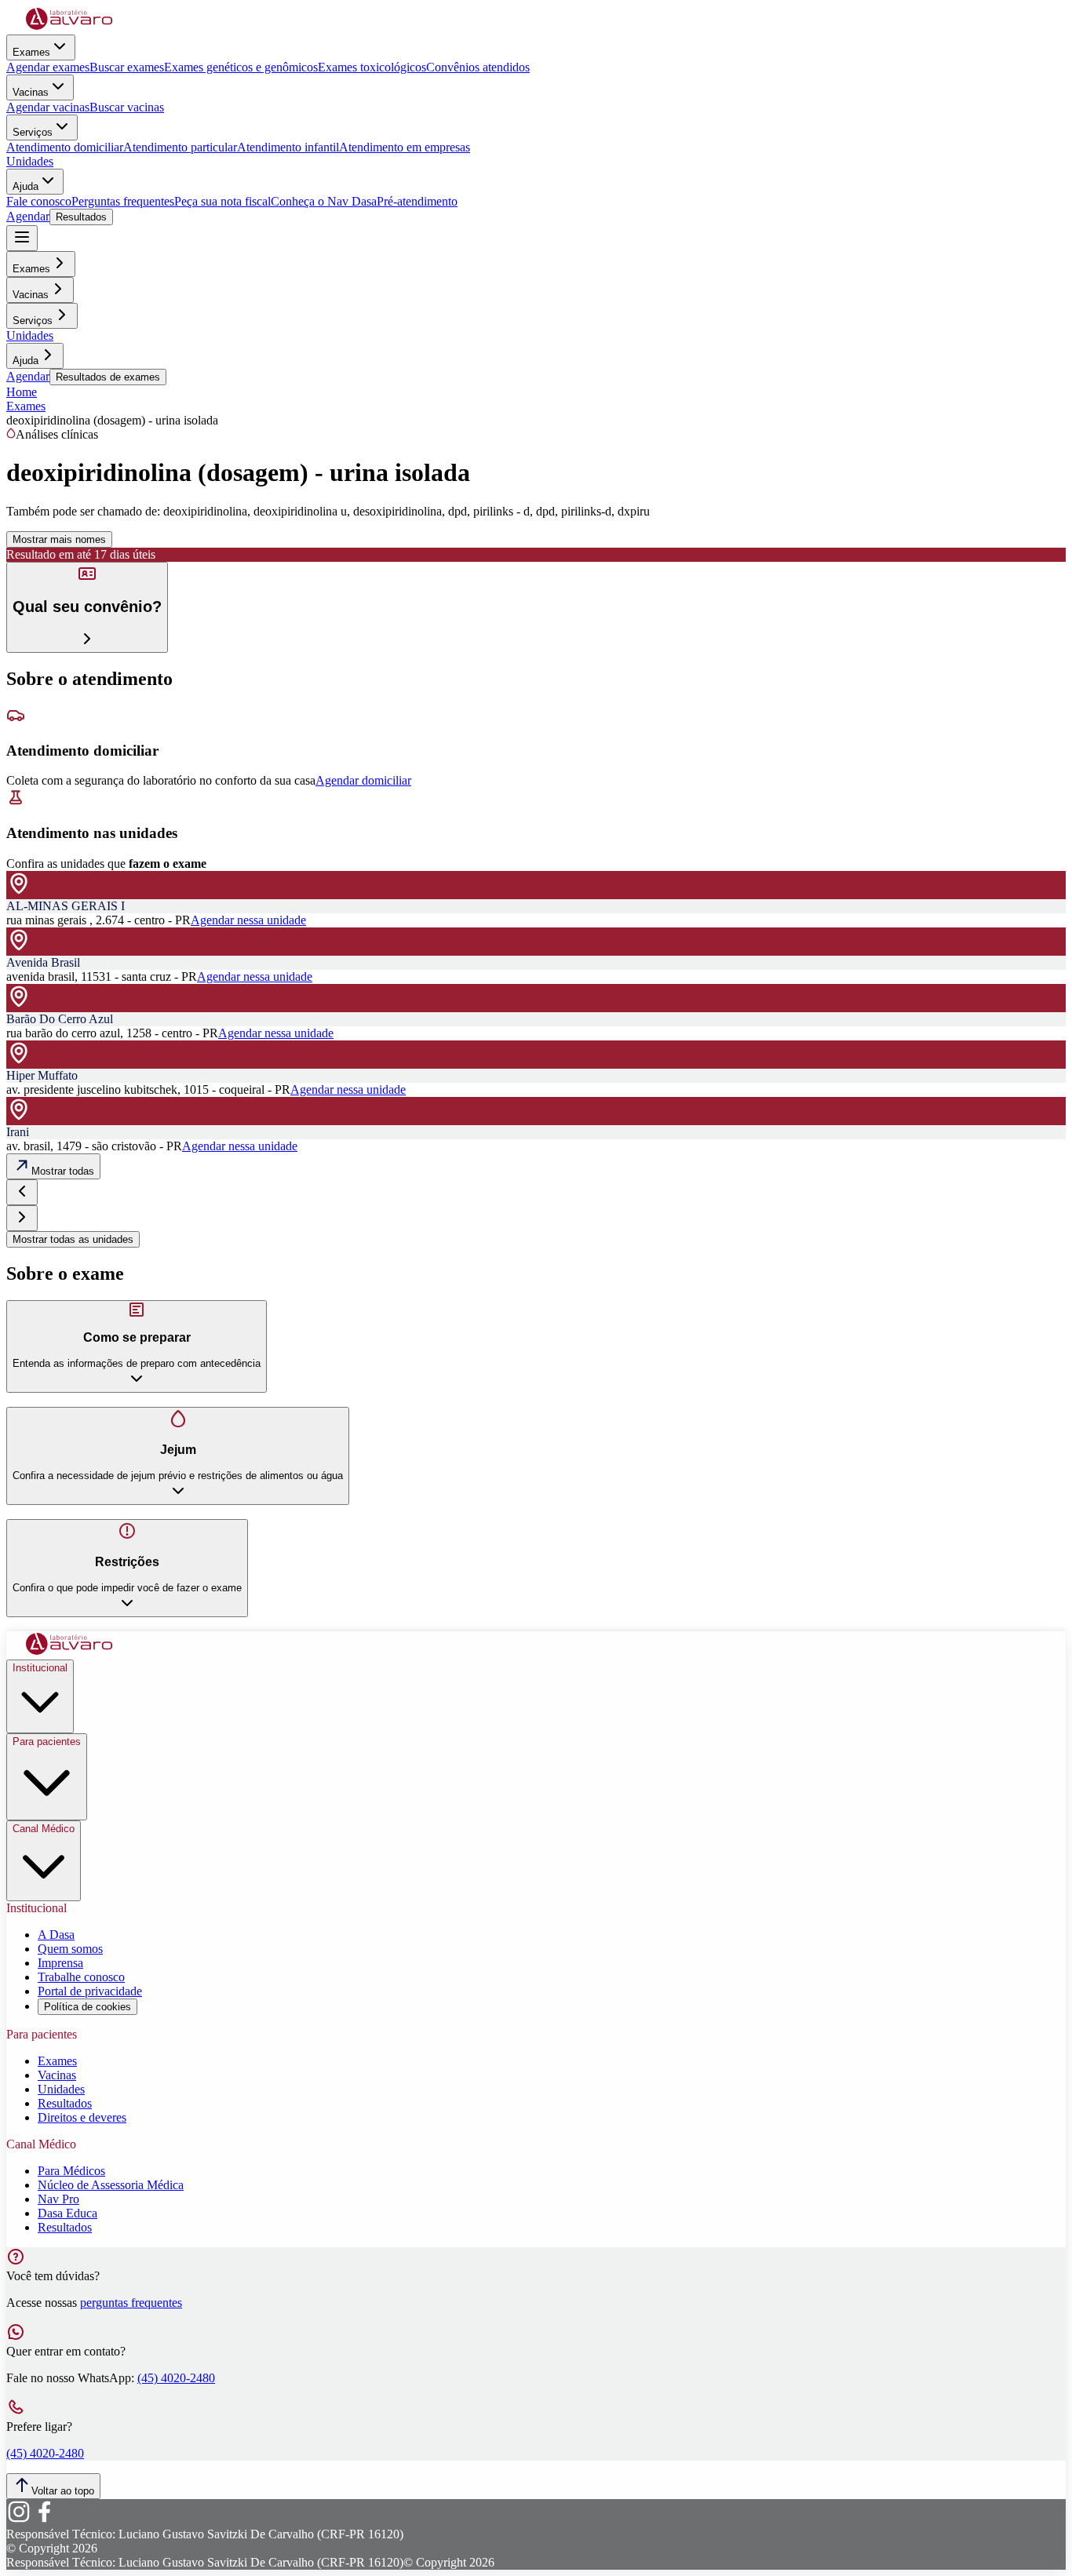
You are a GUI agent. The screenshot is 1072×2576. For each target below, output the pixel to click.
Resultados (81, 217)
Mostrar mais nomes (59, 539)
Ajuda (26, 186)
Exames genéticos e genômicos (241, 67)
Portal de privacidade (90, 1991)
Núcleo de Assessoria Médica (111, 2185)
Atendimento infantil (288, 147)
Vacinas (31, 92)
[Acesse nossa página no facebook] (44, 2520)
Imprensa (60, 1963)
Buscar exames (127, 67)
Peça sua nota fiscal (222, 201)
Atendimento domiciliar (65, 147)
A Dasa (56, 1935)
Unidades (30, 161)
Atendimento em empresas (405, 147)
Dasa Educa (67, 2213)
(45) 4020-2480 (176, 2378)
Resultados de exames (108, 377)
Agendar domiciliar (363, 780)
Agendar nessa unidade (248, 920)
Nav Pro (58, 2199)
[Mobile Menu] (22, 238)
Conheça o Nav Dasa (324, 201)
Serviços (33, 132)
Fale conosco (39, 201)
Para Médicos (71, 2171)
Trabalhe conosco (81, 1977)
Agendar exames (48, 67)
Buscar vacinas (127, 107)
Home (22, 392)
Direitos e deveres (82, 2117)
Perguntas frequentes (123, 201)
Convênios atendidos (478, 67)
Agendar (28, 216)
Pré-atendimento (417, 201)
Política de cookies (88, 2007)
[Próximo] (22, 1218)
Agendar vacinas (48, 107)
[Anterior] (22, 1192)
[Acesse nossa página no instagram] (19, 2520)
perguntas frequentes (131, 2303)
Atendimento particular (180, 147)
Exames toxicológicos (372, 67)
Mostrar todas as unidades (73, 1239)
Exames (31, 52)
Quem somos (70, 1949)
